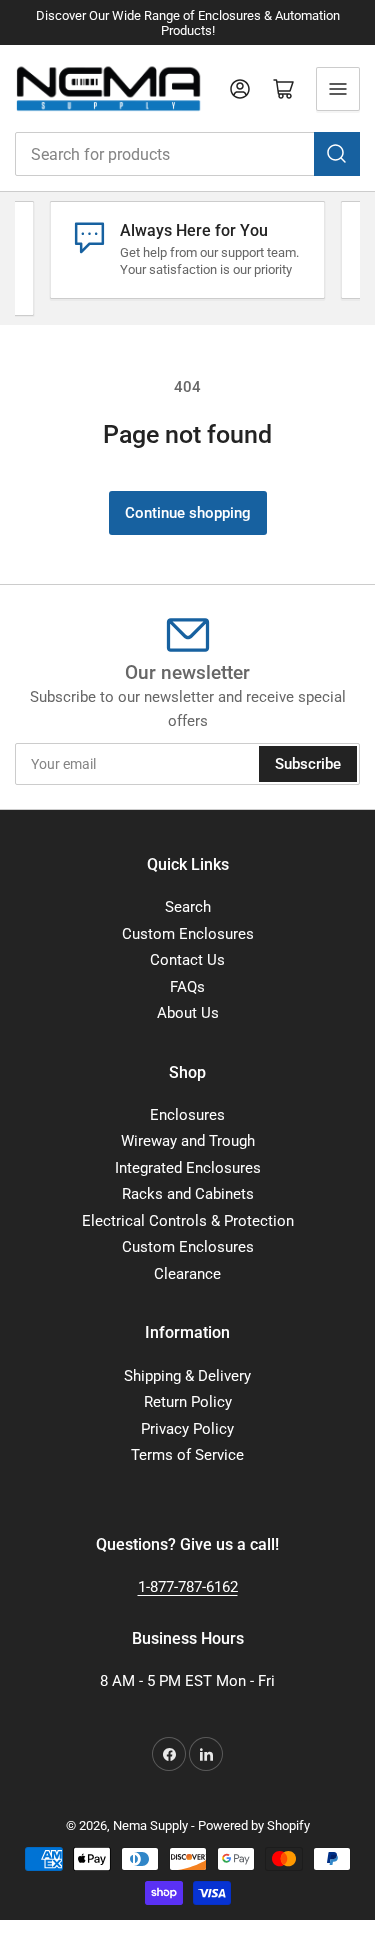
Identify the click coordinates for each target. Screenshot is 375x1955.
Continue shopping (188, 513)
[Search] (337, 154)
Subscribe (308, 764)
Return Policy (188, 1402)
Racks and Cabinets (188, 1194)
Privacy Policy (187, 1429)
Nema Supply (150, 1825)
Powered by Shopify (254, 1825)
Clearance (187, 1274)
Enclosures (187, 1115)
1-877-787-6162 (188, 1587)
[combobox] (187, 154)
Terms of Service (187, 1455)
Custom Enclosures (188, 934)
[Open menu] (338, 89)
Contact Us (187, 960)
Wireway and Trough (188, 1141)
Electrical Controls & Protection (188, 1221)
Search (188, 907)
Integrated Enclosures (188, 1168)
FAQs (187, 987)
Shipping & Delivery (187, 1376)
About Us (188, 1013)
